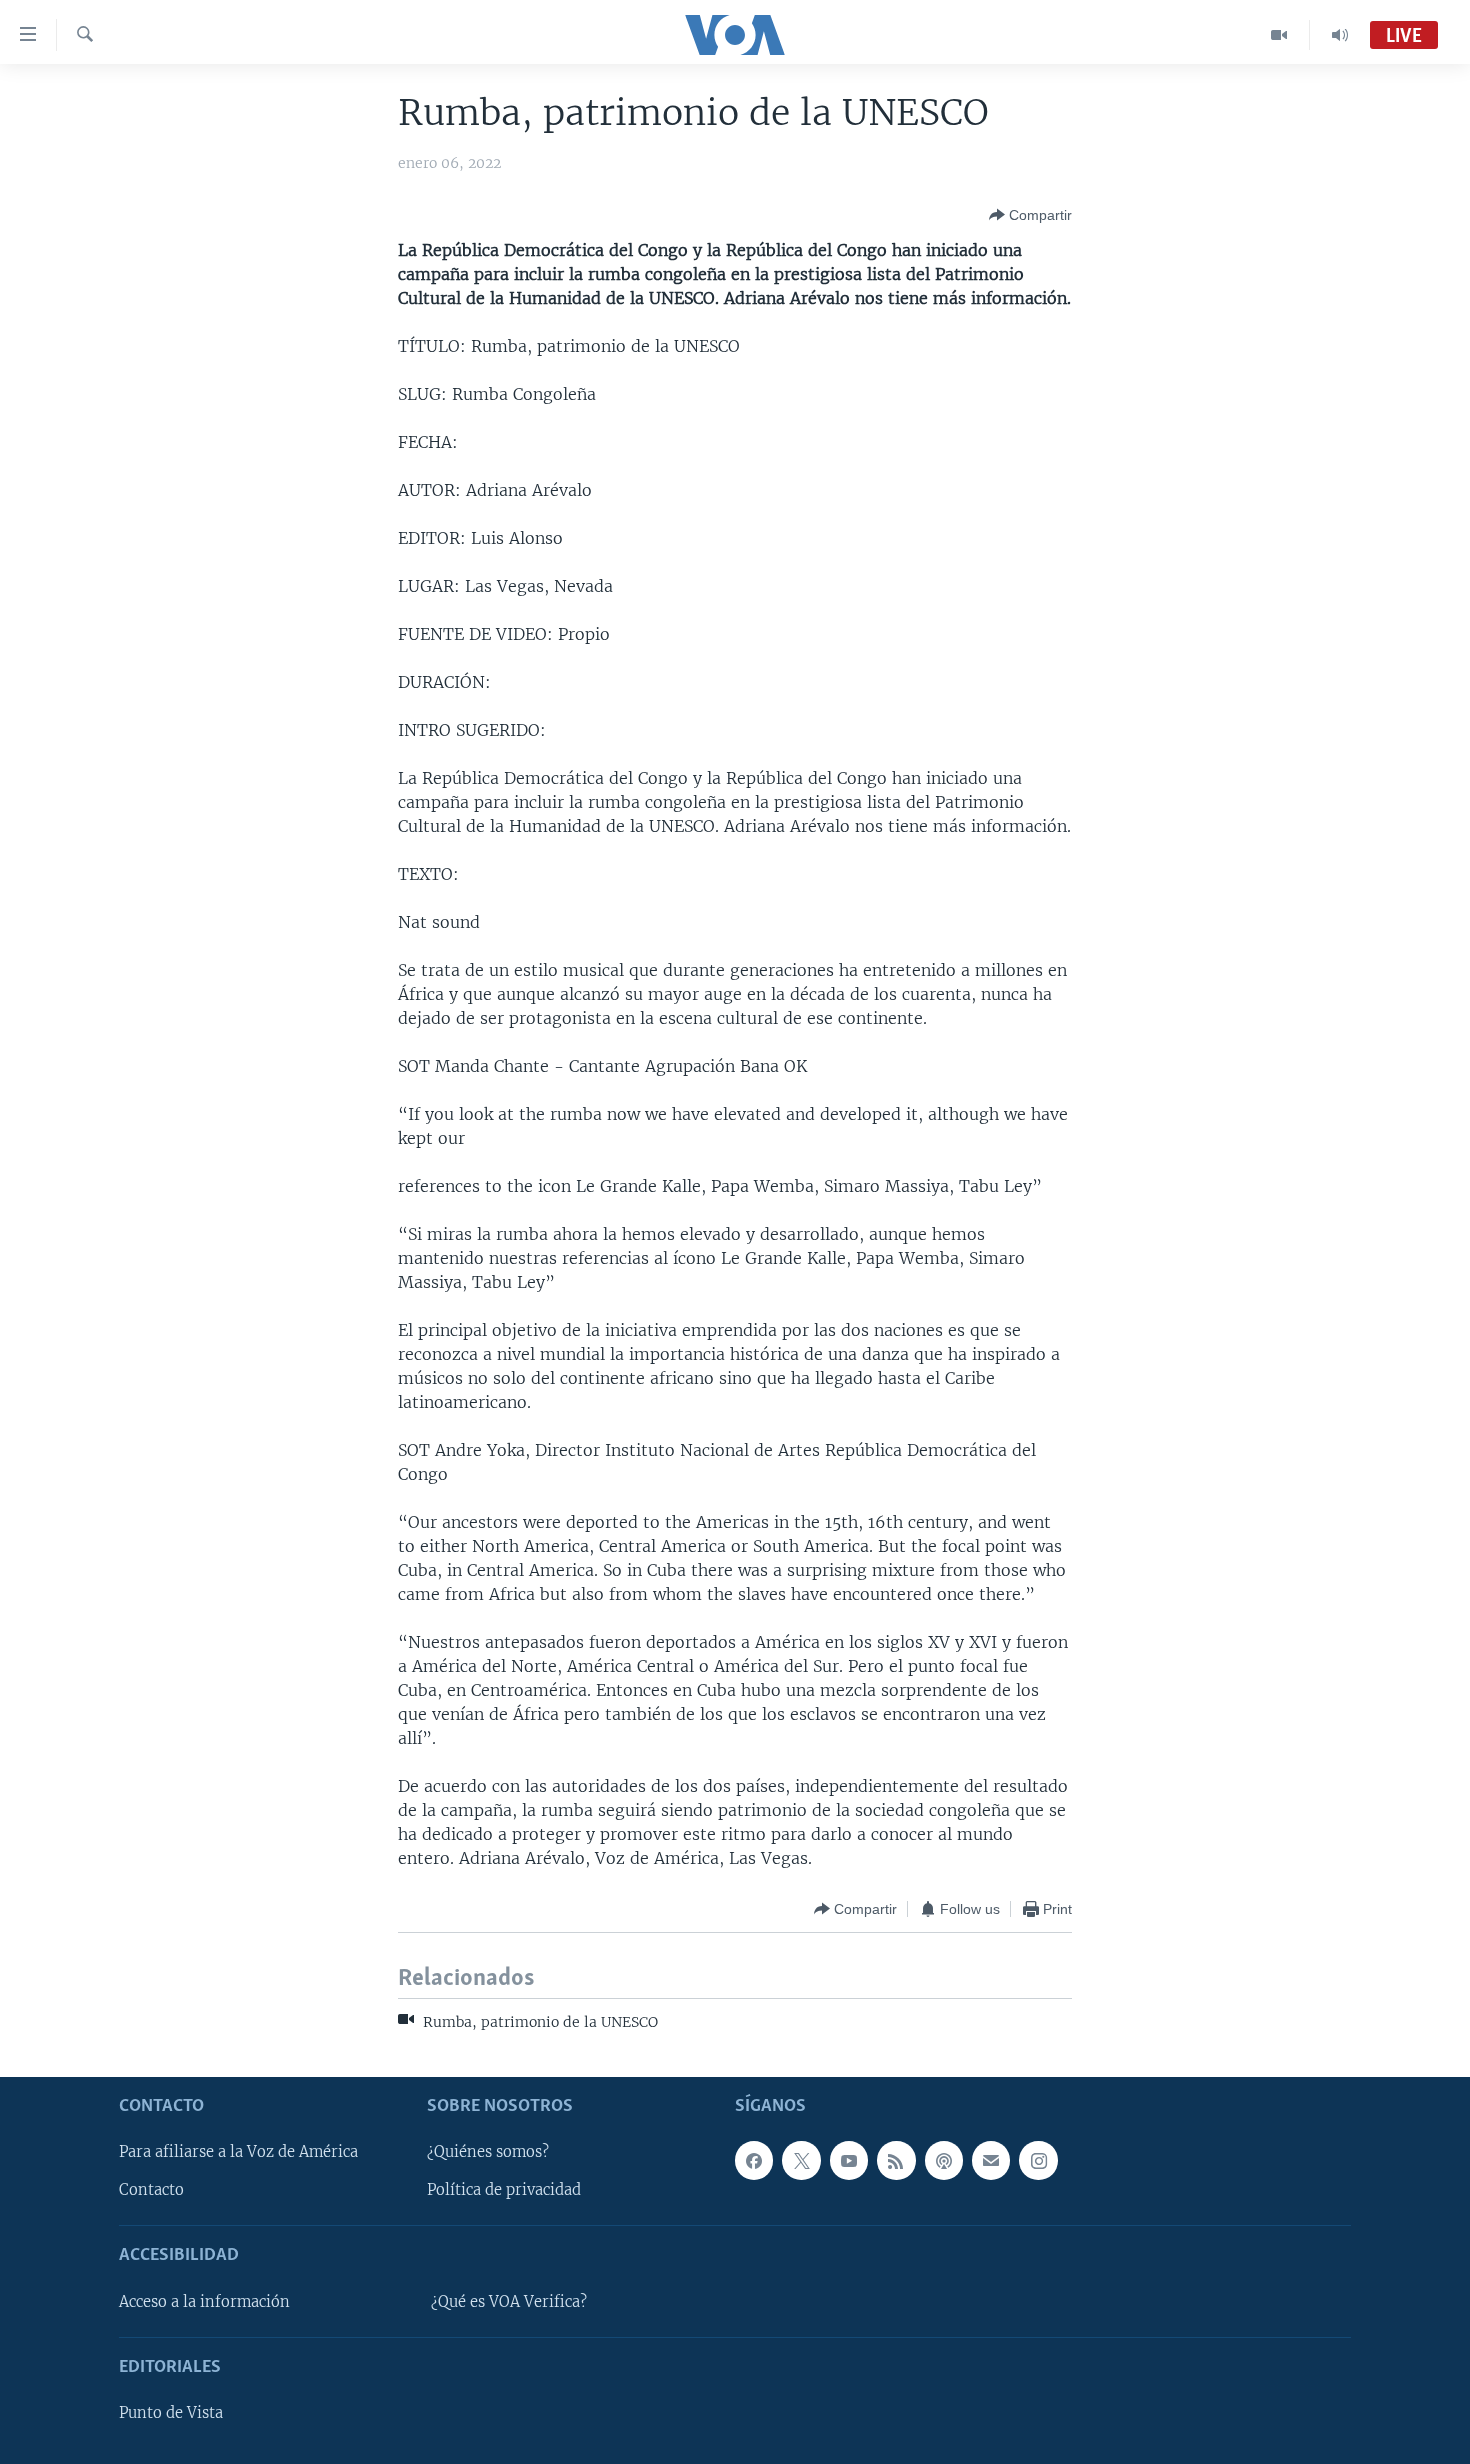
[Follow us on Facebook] (754, 2160)
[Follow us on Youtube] (849, 2160)
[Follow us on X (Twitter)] (801, 2160)
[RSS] (896, 2160)
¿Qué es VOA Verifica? (509, 2302)
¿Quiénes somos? (488, 2152)
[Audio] (1340, 35)
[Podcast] (944, 2160)
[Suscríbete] (991, 2160)
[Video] (1279, 35)
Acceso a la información (204, 2302)
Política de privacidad (504, 2190)
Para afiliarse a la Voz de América (238, 2152)
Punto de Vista (171, 2413)
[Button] (1030, 215)
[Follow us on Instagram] (1038, 2160)
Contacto (151, 2190)
